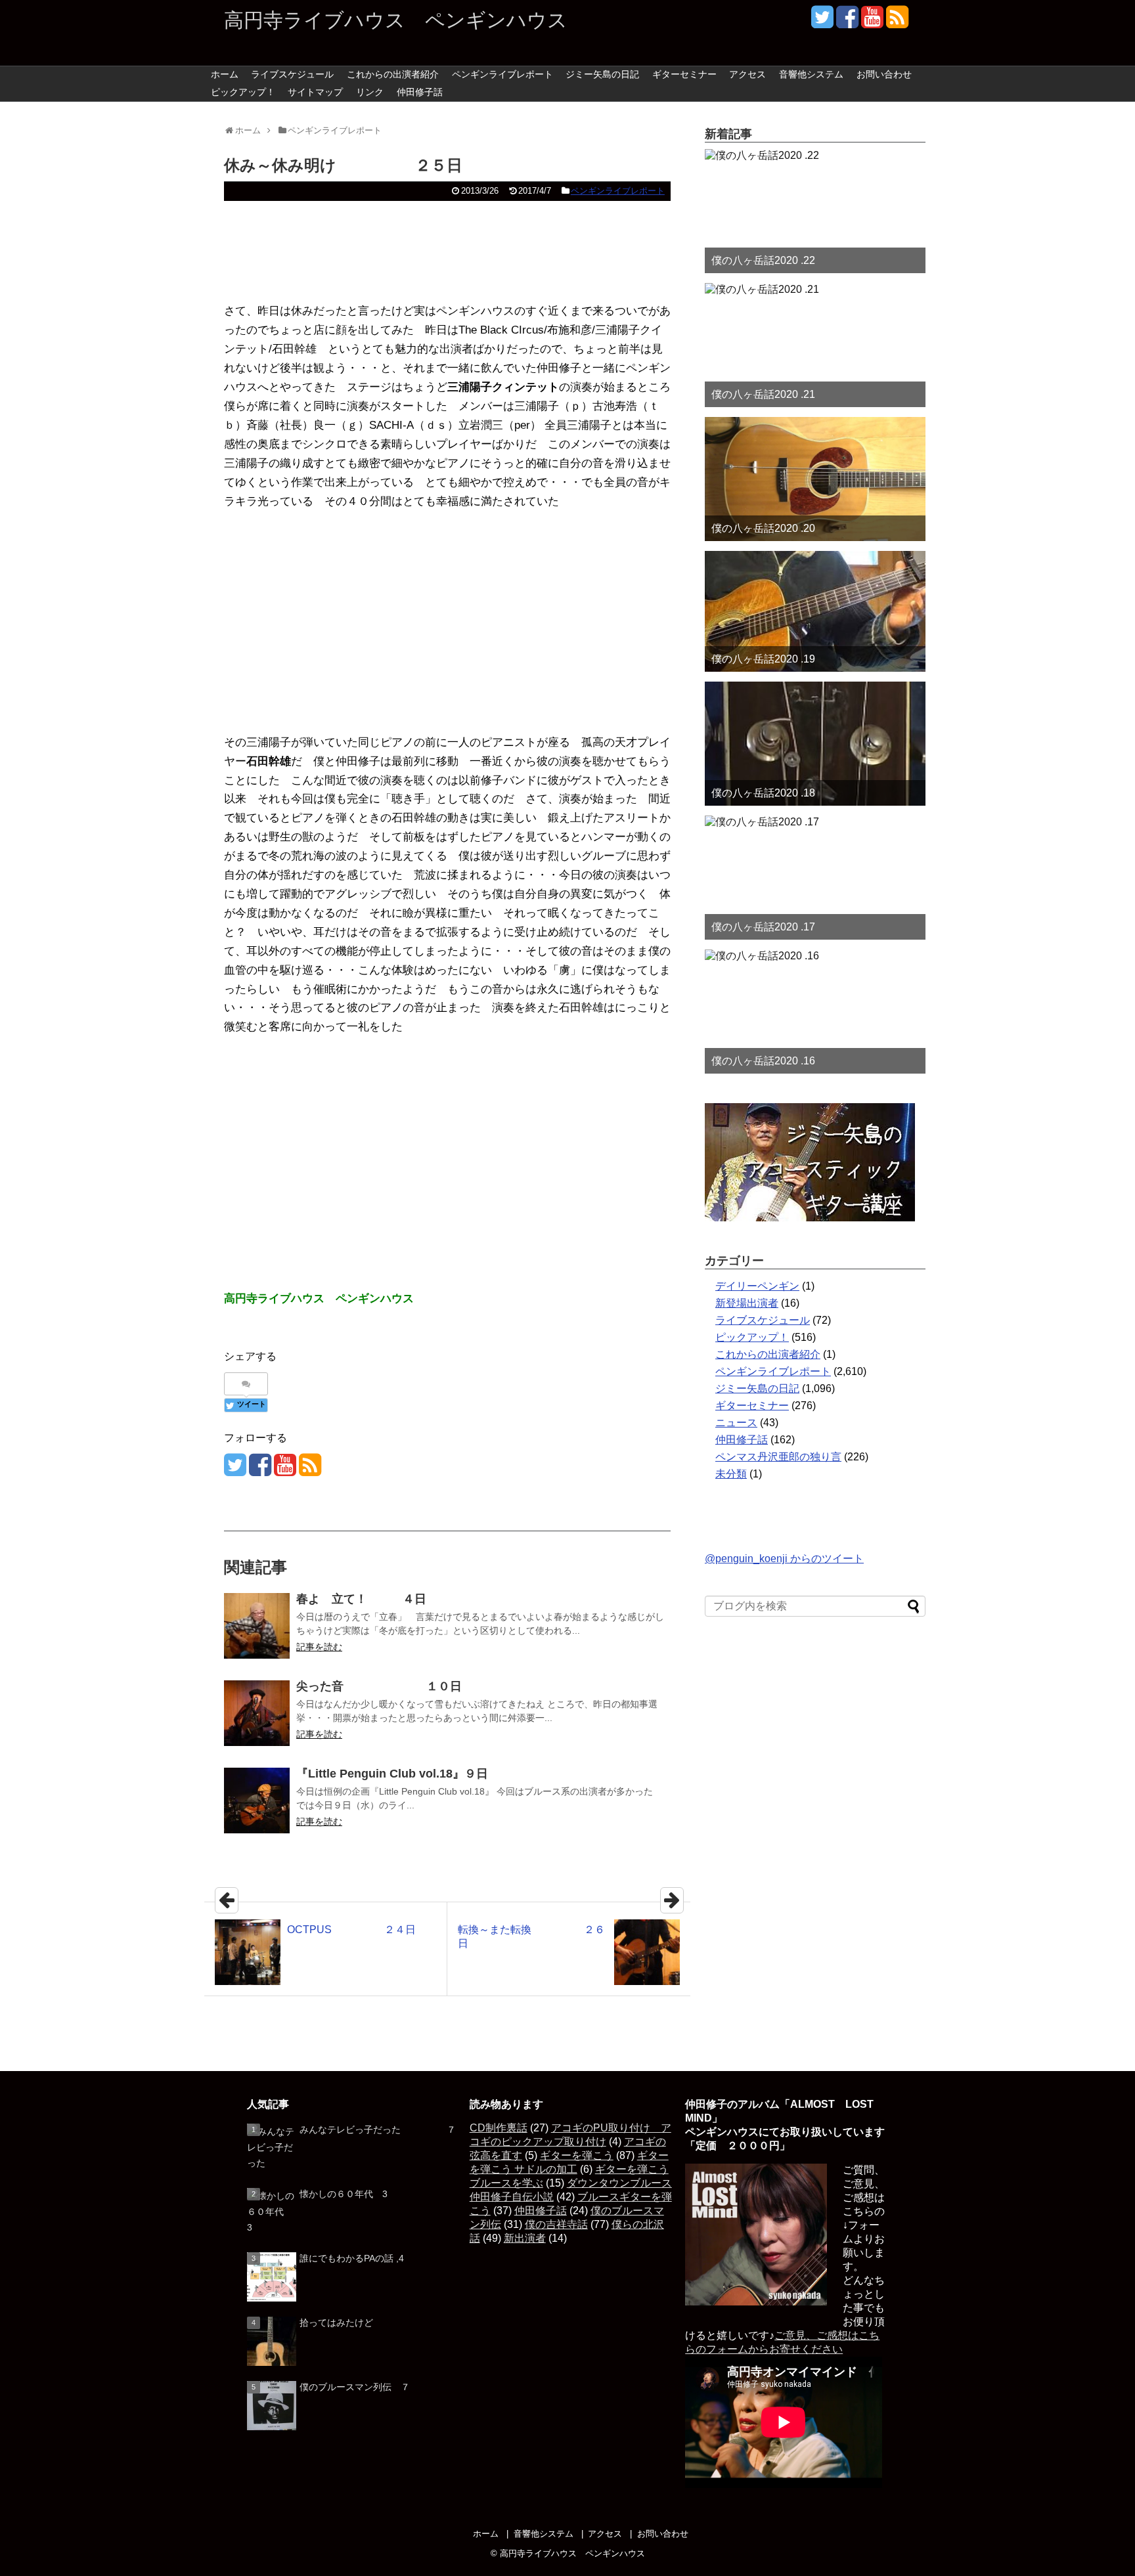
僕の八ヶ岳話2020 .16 (763, 1061)
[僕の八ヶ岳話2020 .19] (815, 611)
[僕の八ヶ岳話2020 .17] (815, 878)
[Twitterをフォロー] (822, 22)
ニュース (736, 1423)
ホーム (225, 74)
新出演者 (525, 2238)
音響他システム (811, 74)
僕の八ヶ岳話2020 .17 (763, 927)
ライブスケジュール (292, 74)
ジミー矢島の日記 (602, 74)
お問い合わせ (884, 74)
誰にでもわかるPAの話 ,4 (352, 2258)
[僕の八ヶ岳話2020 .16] (815, 1012)
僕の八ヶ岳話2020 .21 (763, 394)
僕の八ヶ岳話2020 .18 (763, 793)
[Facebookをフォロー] (847, 22)
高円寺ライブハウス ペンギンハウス (396, 20)
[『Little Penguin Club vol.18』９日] (257, 1801)
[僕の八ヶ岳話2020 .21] (815, 345)
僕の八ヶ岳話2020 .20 (763, 528)
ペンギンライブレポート (502, 74)
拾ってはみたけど (336, 2323)
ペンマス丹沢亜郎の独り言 (778, 1457)
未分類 (731, 1474)
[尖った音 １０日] (257, 1713)
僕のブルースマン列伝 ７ (355, 2387)
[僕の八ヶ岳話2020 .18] (815, 744)
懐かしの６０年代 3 (344, 2194)
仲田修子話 (420, 92)
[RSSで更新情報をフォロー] (897, 22)
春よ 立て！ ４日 (361, 1599)
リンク (370, 92)
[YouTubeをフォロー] (872, 22)
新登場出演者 (747, 1303)
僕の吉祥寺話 (556, 2224)
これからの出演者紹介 (393, 74)
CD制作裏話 (499, 2128)
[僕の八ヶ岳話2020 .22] (815, 211)
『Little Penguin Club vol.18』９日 (392, 1774)
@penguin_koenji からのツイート (784, 1559)
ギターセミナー (684, 74)
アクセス (747, 74)
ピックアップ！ (243, 92)
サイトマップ (315, 92)
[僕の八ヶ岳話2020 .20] (815, 479)
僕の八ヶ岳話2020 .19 (763, 659)
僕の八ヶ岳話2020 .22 (763, 260)
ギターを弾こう (577, 2155)
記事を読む (319, 1647)
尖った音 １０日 (379, 1686)
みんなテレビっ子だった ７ (378, 2129)
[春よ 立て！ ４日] (257, 1626)
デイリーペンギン (757, 1286)
